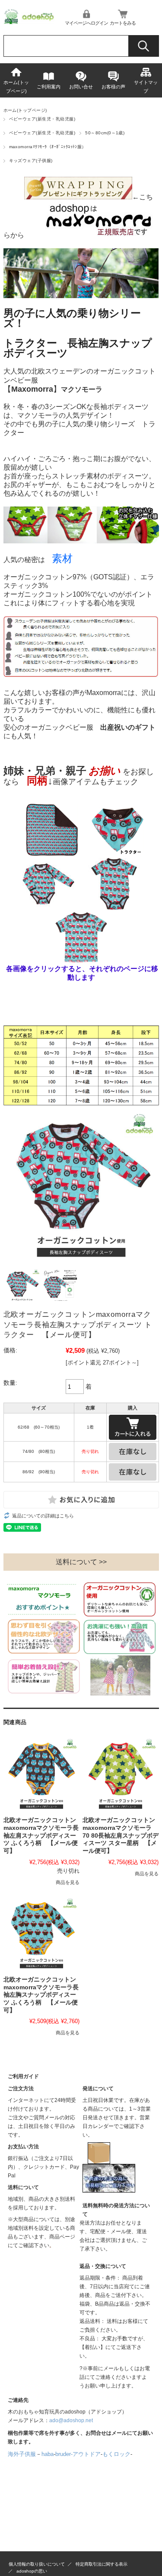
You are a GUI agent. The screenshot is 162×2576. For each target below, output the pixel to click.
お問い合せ (81, 87)
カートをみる (123, 23)
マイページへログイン (86, 23)
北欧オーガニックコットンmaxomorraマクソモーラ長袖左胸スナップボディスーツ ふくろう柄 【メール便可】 (41, 1995)
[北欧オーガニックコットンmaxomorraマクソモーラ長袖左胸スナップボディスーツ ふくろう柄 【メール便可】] (41, 1933)
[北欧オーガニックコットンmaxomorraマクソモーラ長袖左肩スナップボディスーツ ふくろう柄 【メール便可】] (41, 1774)
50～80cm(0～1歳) (105, 133)
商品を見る (68, 1882)
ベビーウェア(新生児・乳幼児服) (42, 119)
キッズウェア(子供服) (31, 161)
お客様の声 (113, 87)
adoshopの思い (32, 2571)
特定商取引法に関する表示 (102, 2564)
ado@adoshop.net (71, 2420)
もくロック (116, 2454)
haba (48, 2454)
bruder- (64, 2454)
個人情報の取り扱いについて (37, 2564)
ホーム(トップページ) (16, 87)
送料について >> (81, 1562)
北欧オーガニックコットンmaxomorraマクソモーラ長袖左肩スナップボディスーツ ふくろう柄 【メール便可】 (41, 1835)
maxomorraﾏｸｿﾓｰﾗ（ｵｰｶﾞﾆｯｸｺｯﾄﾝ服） (48, 147)
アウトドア (87, 2454)
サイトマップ (146, 87)
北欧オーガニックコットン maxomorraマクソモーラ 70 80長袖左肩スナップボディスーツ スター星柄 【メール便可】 (121, 1835)
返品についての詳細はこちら (43, 1516)
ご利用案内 (49, 87)
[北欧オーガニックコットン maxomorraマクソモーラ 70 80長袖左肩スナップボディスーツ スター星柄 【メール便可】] (121, 1774)
